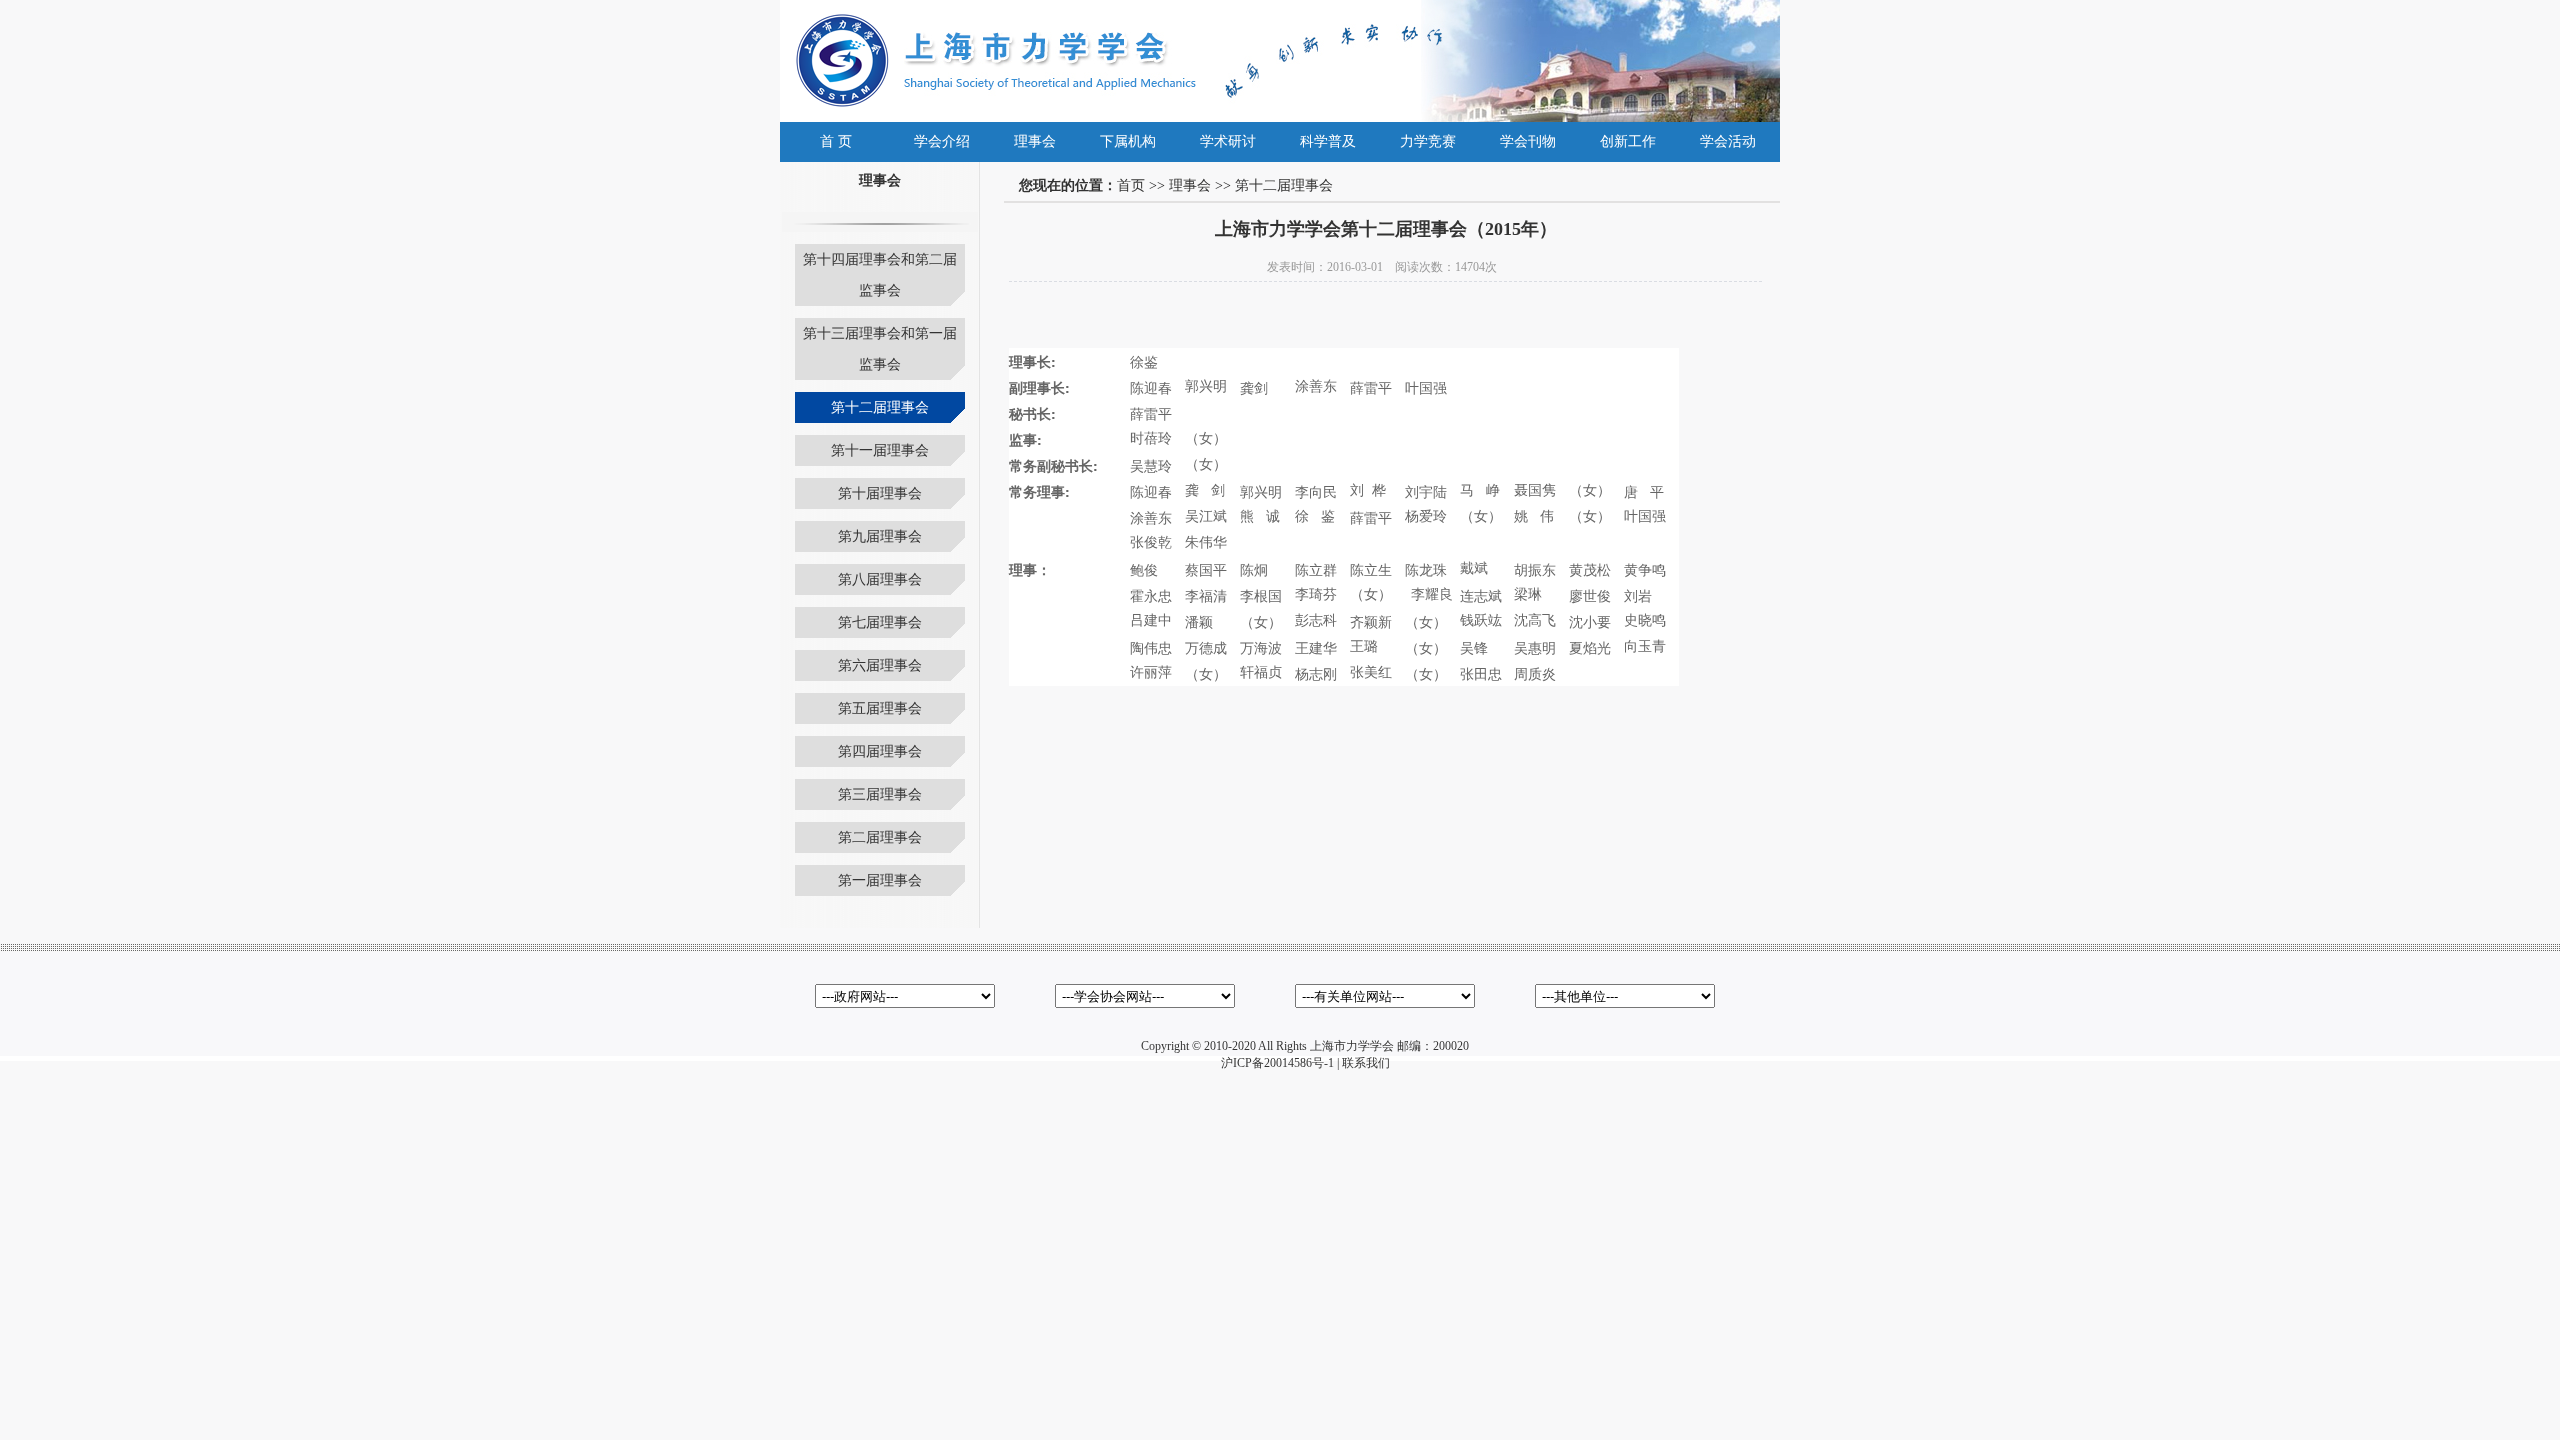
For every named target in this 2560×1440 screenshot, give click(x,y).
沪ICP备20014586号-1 (1277, 1063)
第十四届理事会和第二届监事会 (880, 275)
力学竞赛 (1428, 141)
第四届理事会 (880, 751)
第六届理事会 (880, 665)
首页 (1131, 185)
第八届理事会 (880, 579)
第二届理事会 (880, 837)
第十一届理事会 (880, 450)
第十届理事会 (880, 493)
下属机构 (1128, 141)
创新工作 (1628, 141)
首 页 (836, 141)
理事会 (1035, 141)
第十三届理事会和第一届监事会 (880, 349)
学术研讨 (1228, 141)
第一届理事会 (880, 880)
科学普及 (1328, 141)
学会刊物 (1528, 141)
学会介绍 (942, 141)
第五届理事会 (880, 708)
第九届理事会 (880, 536)
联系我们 (1366, 1063)
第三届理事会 (880, 794)
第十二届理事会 (880, 407)
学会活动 (1728, 141)
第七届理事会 (880, 622)
